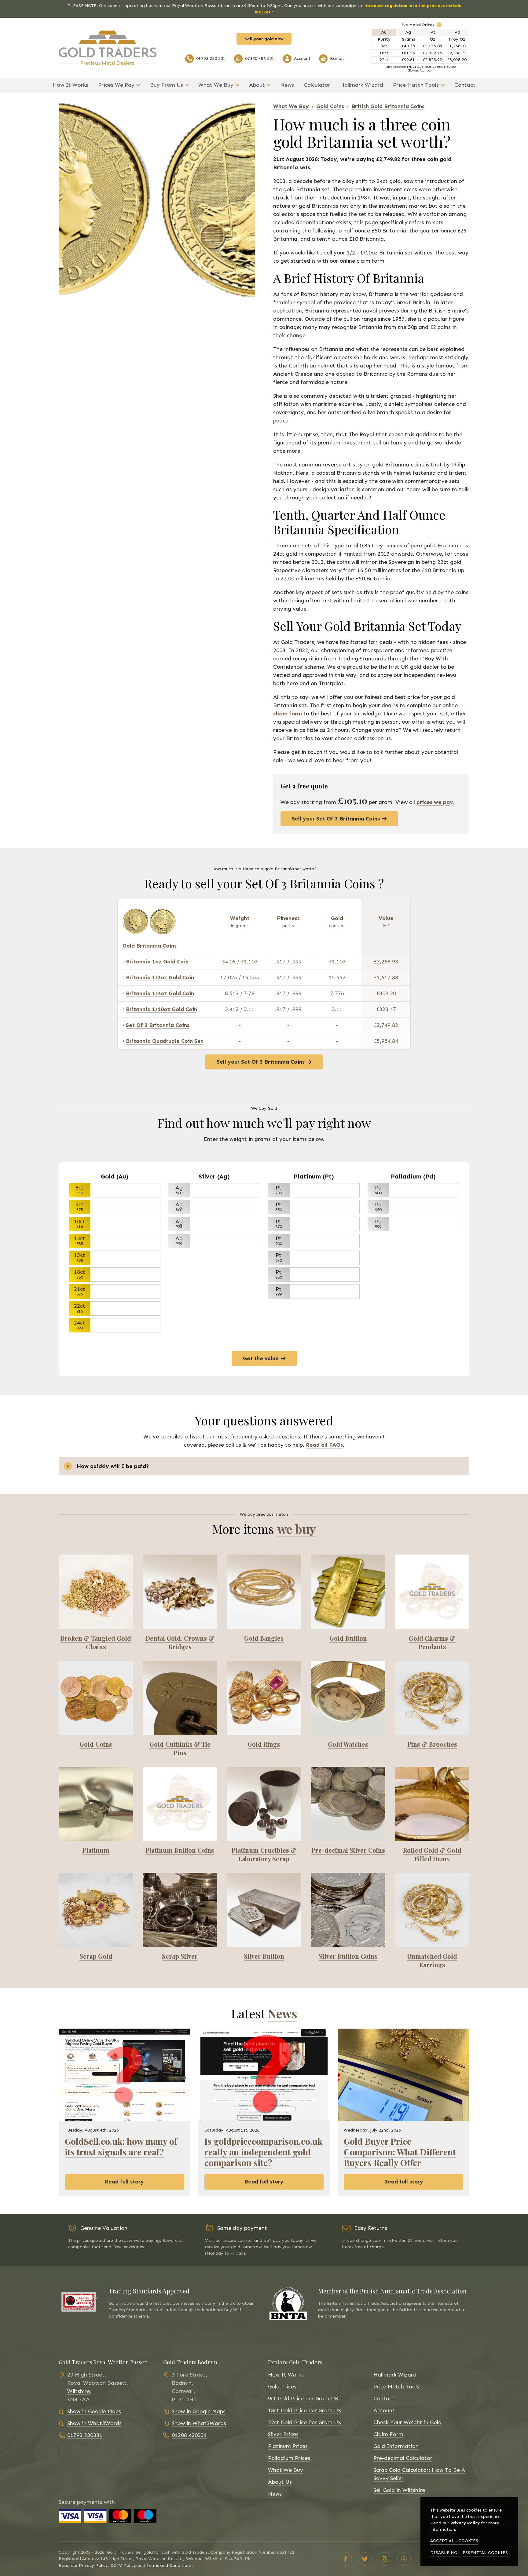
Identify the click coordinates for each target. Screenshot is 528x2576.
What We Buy (216, 85)
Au (384, 32)
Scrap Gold (96, 1956)
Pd (457, 32)
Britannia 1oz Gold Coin (157, 962)
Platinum (96, 1850)
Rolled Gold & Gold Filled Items (432, 1854)
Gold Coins (96, 1744)
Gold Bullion (348, 1638)
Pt (433, 32)
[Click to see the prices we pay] (439, 25)
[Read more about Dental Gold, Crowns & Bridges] (180, 1592)
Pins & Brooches (432, 1744)
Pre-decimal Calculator (403, 2458)
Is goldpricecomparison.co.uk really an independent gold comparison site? (263, 2152)
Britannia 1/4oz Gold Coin (160, 993)
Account (384, 2410)
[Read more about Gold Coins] (96, 1698)
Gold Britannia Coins (150, 946)
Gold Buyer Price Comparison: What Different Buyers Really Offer (400, 2152)
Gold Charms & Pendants (432, 1642)
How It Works (70, 85)
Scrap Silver (180, 1956)
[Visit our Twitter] (365, 2559)
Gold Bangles (264, 1638)
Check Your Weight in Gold (407, 2422)
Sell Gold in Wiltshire (399, 2490)
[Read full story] (125, 2075)
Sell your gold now (264, 39)
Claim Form (388, 2434)
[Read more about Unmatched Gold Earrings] (432, 1910)
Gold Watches (348, 1744)
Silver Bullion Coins (348, 1956)
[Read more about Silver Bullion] (264, 1910)
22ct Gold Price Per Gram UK (305, 2422)
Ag (408, 32)
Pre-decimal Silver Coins (348, 1850)
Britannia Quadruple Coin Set (165, 1041)
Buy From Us (167, 85)
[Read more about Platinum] (96, 1804)
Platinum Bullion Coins (180, 1850)
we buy (297, 1529)
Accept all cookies (454, 2541)
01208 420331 (189, 2435)
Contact (465, 85)
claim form (288, 714)
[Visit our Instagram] (384, 2559)
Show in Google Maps (94, 2411)
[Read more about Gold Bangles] (264, 1592)
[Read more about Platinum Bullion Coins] (180, 1804)
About (257, 85)
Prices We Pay (116, 85)
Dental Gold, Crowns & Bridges (180, 1642)
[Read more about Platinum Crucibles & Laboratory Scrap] (264, 1804)
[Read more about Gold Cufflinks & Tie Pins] (180, 1698)
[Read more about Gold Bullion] (348, 1592)
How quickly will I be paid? (113, 1466)
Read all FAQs (324, 1445)
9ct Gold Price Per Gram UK (303, 2399)
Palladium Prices (289, 2458)
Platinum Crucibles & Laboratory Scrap (264, 1854)
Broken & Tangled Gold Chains (96, 1642)
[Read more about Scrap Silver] (180, 1910)
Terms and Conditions (169, 2565)
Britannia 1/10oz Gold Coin (161, 1009)
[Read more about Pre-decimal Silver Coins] (348, 1804)
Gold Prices (282, 2387)
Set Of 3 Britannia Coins (158, 1025)
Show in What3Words (94, 2423)
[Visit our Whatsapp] (404, 2559)
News (287, 85)
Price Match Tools (416, 85)
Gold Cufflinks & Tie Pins (180, 1748)
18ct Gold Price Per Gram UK (305, 2410)
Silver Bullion (264, 1956)
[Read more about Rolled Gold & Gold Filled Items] (432, 1804)
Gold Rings (264, 1744)
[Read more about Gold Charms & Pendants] (432, 1592)
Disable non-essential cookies (469, 2553)
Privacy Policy (93, 2565)
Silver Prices (283, 2434)
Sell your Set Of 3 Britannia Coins (336, 819)
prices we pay (435, 802)
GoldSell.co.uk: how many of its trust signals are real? (121, 2146)
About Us (280, 2482)
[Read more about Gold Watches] (348, 1698)
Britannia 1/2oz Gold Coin (160, 977)
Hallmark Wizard (362, 85)
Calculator (317, 85)
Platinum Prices (288, 2446)
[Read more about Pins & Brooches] (432, 1698)
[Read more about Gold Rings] (264, 1698)
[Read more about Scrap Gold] (96, 1910)
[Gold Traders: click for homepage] (108, 48)
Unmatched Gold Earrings (432, 1960)
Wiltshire (79, 2391)
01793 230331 (85, 2435)
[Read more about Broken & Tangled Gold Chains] (96, 1592)
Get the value (261, 1358)
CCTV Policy (123, 2565)
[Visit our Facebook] (345, 2559)
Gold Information (396, 2446)
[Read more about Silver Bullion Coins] (348, 1910)
